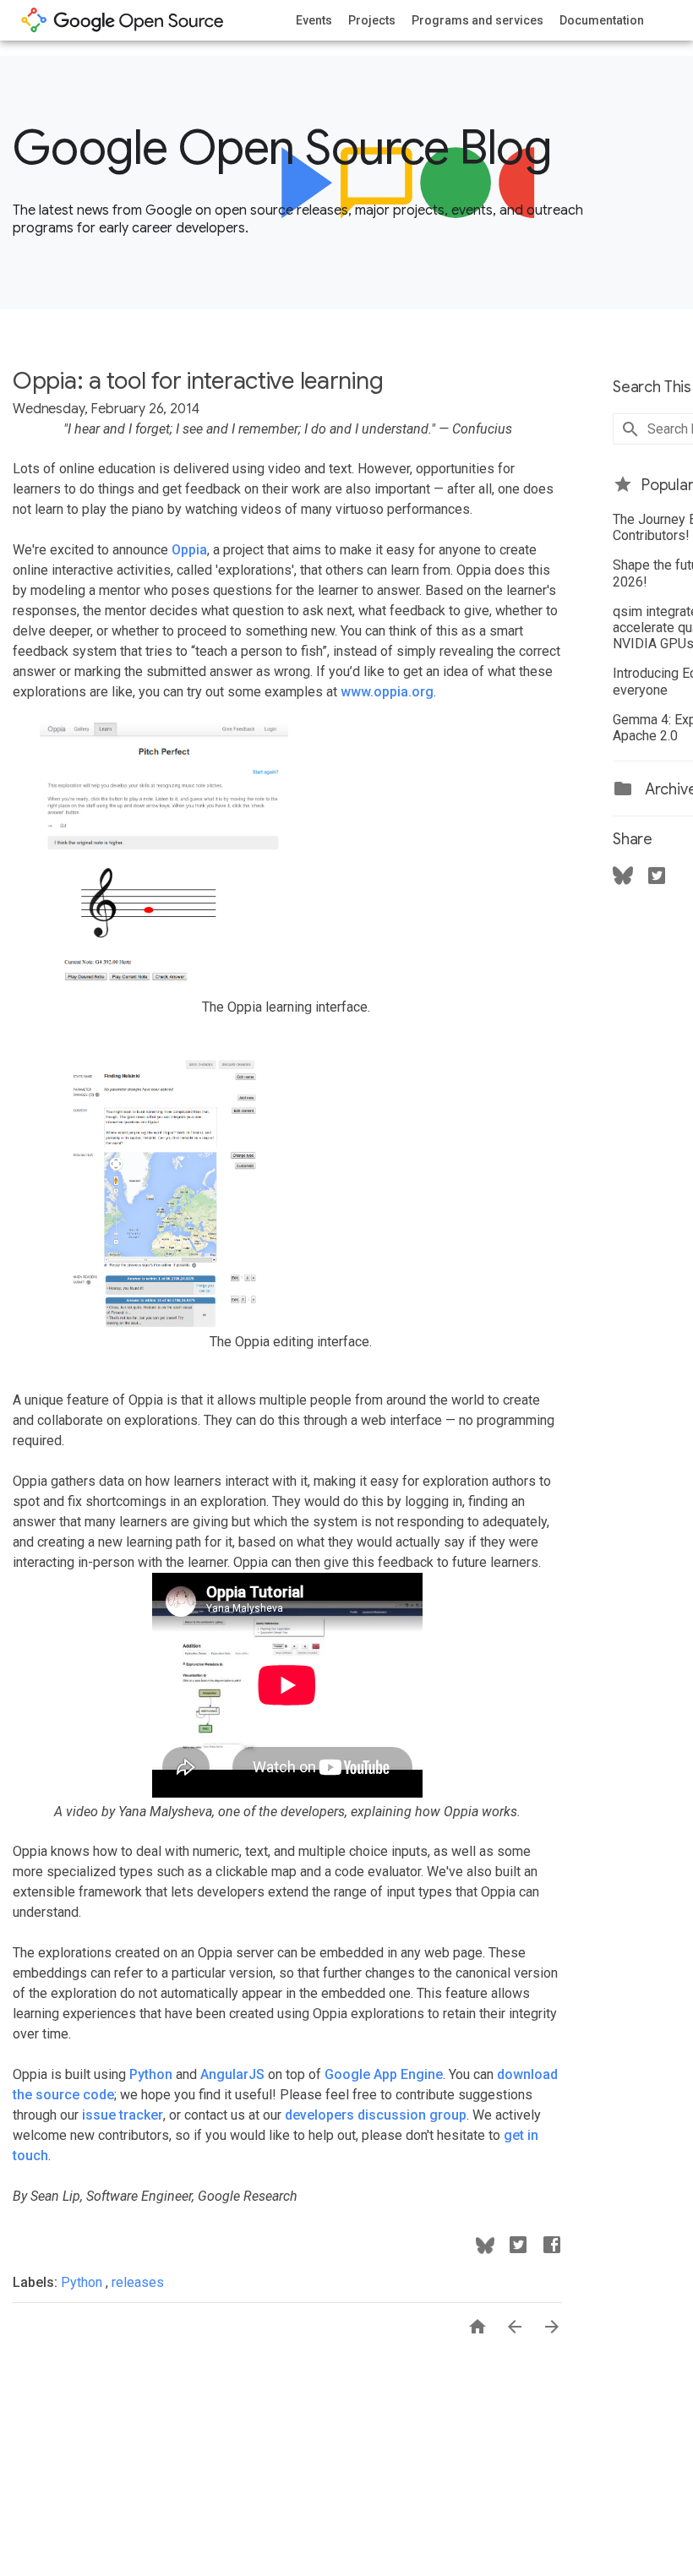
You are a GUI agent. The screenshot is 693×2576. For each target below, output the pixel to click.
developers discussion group (376, 2115)
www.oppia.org (387, 692)
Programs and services (477, 20)
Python (151, 2074)
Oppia (189, 550)
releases (138, 2282)
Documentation (602, 20)
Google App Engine (384, 2074)
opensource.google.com (123, 20)
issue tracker (123, 2115)
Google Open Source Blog (282, 148)
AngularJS (232, 2074)
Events (314, 20)
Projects (372, 20)
